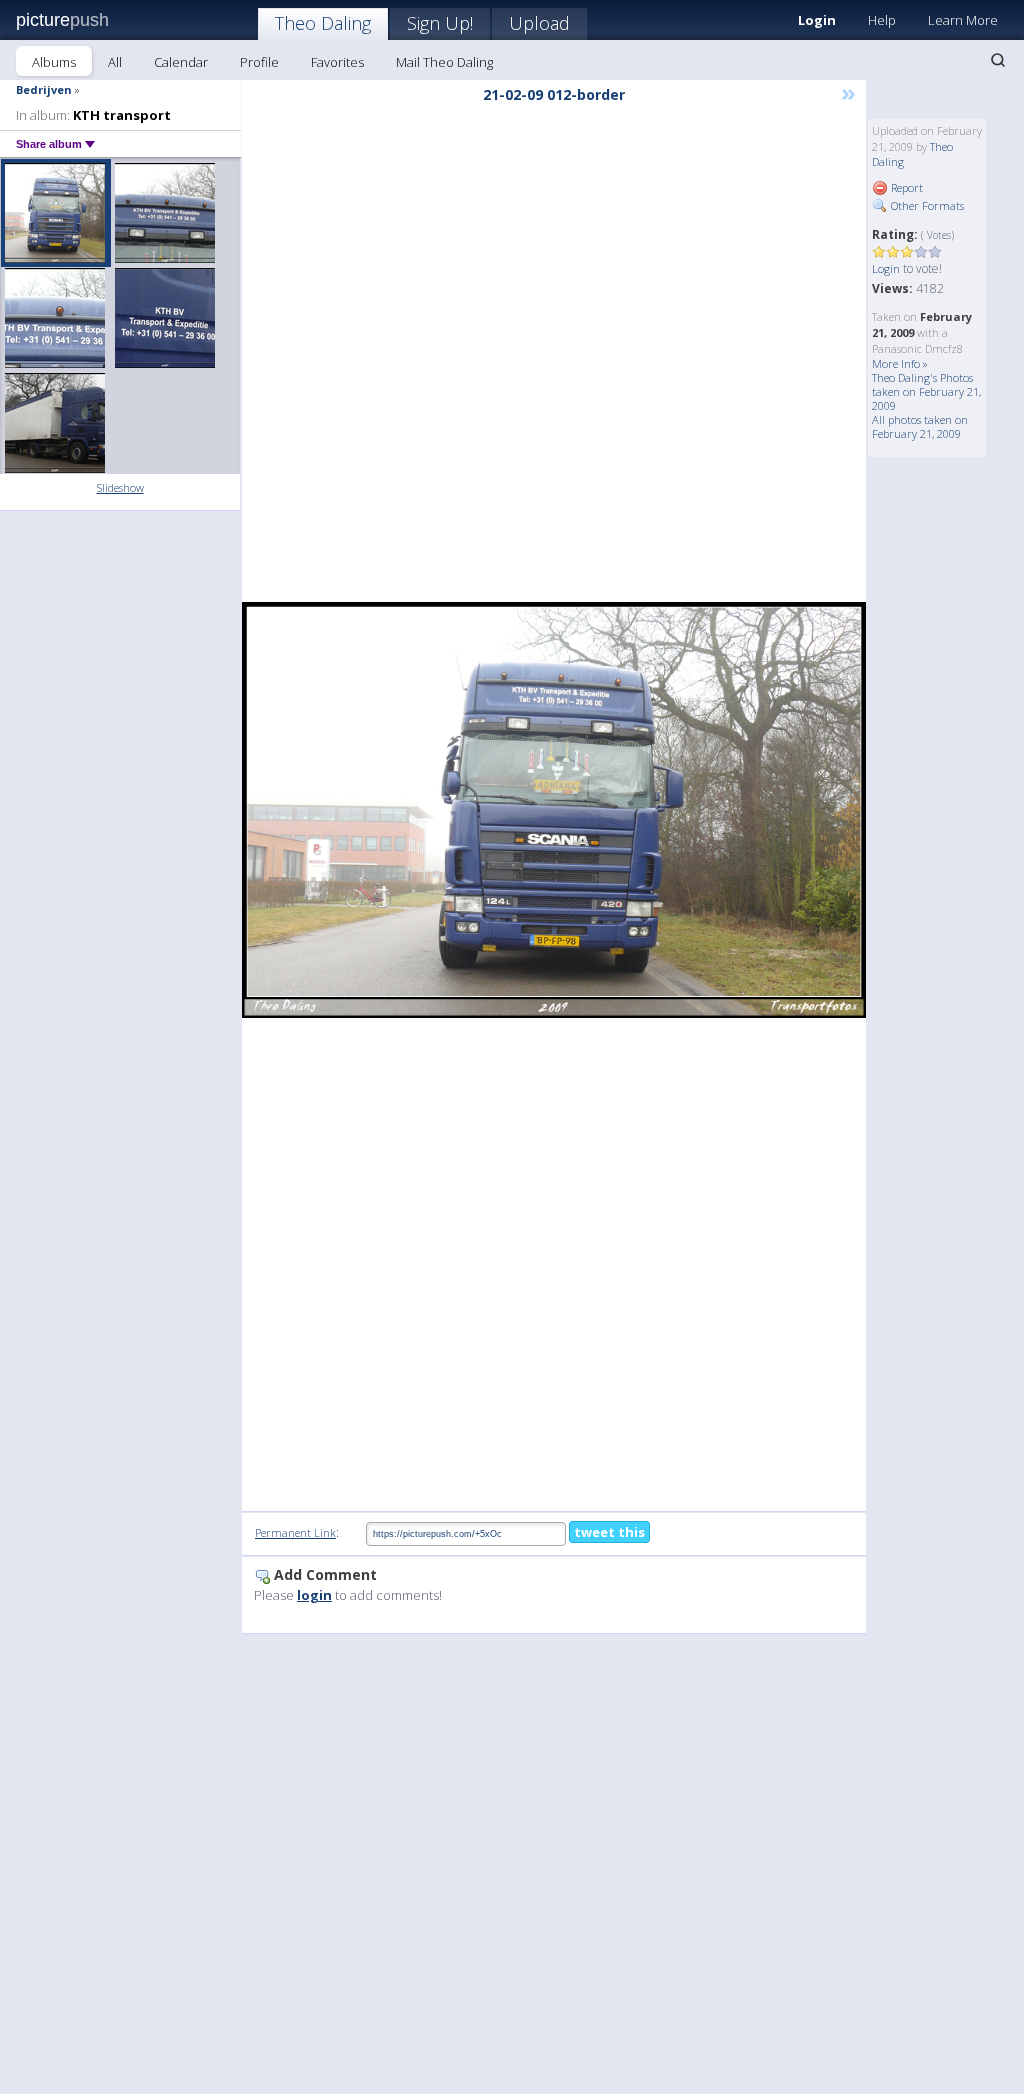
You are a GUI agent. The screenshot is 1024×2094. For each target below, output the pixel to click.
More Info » (900, 363)
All (115, 62)
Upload (539, 23)
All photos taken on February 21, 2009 (920, 426)
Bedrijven (44, 89)
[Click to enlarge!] (554, 810)
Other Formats (926, 205)
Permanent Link (295, 1532)
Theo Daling (323, 23)
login (314, 1595)
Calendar (181, 62)
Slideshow (120, 487)
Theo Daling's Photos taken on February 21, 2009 (926, 391)
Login (886, 268)
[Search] (998, 60)
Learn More (963, 20)
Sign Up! (440, 23)
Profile (259, 62)
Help (882, 20)
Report (905, 187)
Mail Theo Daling (444, 62)
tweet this (609, 1532)
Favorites (337, 62)
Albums (54, 62)
